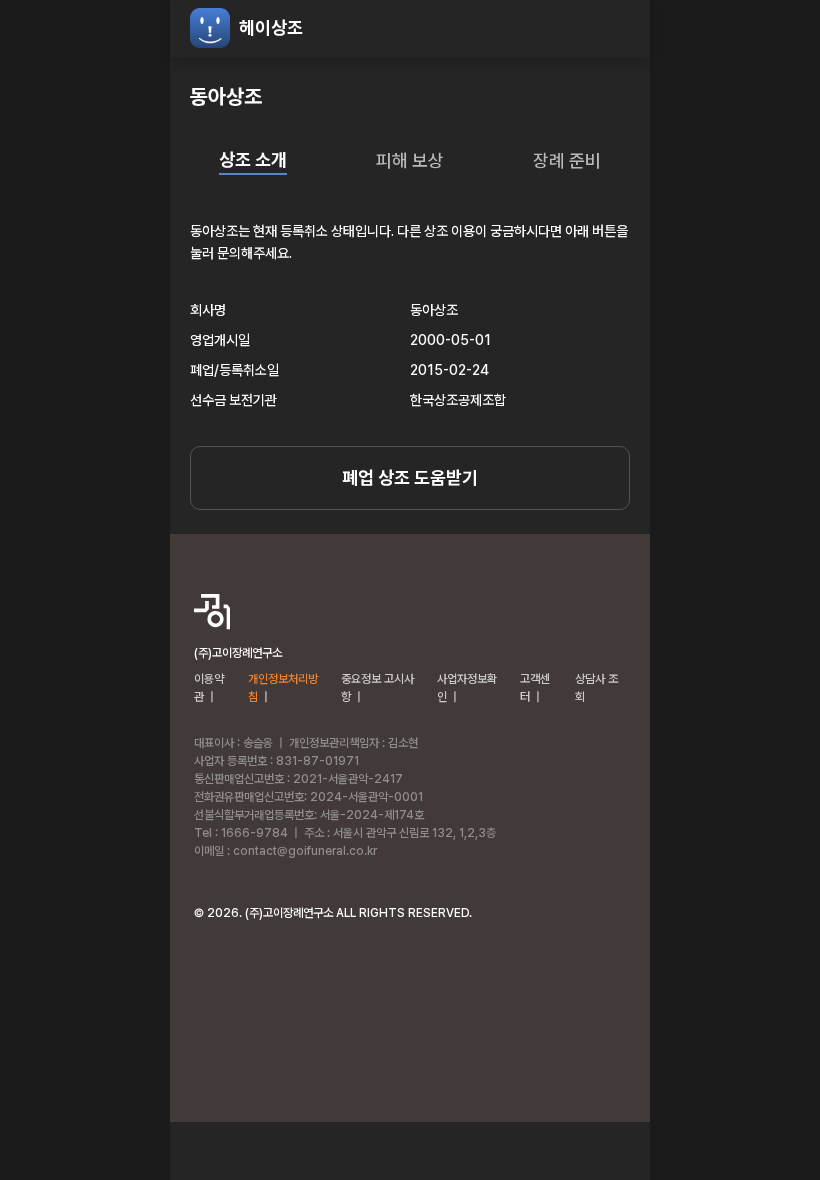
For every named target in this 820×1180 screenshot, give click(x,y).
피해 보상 (410, 160)
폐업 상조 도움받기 (410, 477)
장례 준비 (567, 160)
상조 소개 (253, 159)
